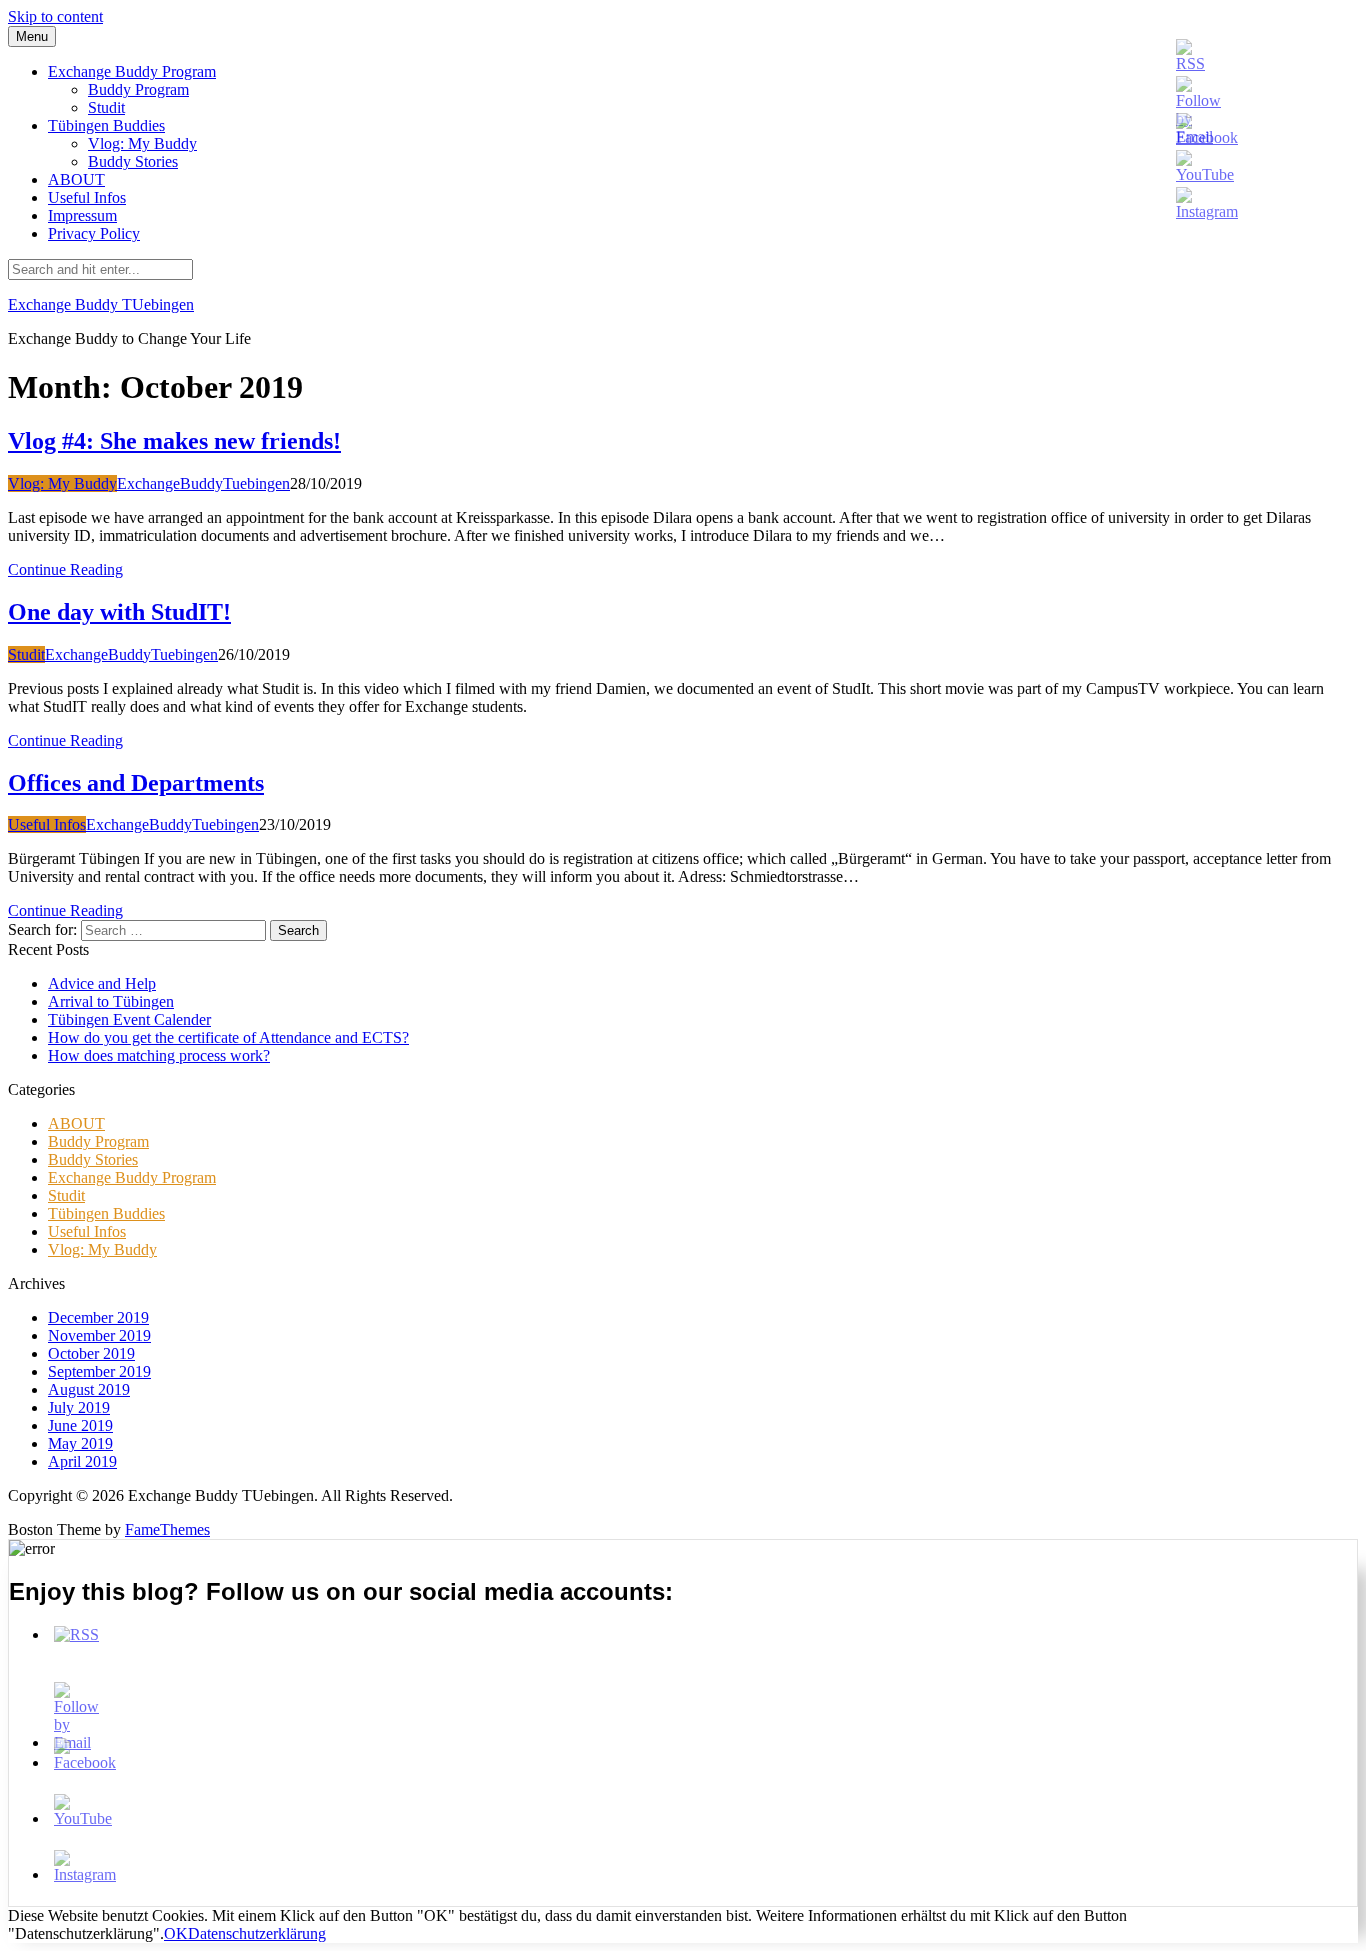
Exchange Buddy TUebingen (101, 304)
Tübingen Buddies (106, 125)
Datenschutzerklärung (257, 1933)
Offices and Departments (136, 783)
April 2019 (82, 1461)
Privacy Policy (94, 233)
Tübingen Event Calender (129, 1019)
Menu (32, 36)
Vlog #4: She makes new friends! (174, 441)
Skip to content (55, 16)
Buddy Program (138, 89)
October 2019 (91, 1353)
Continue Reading (65, 569)
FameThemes (167, 1529)
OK (176, 1933)
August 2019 (89, 1389)
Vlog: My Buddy (142, 143)
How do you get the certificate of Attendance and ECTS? (228, 1037)
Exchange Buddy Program (132, 71)
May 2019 (80, 1443)
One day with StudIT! (119, 612)
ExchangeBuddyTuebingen (203, 483)
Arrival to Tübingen (111, 1001)
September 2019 (99, 1371)
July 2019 (79, 1407)
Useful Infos (87, 197)
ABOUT (76, 179)
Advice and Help (102, 983)
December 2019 (98, 1317)
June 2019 (80, 1425)
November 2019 (99, 1335)
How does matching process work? (159, 1055)
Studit (106, 107)
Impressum (82, 215)
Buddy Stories (133, 161)
